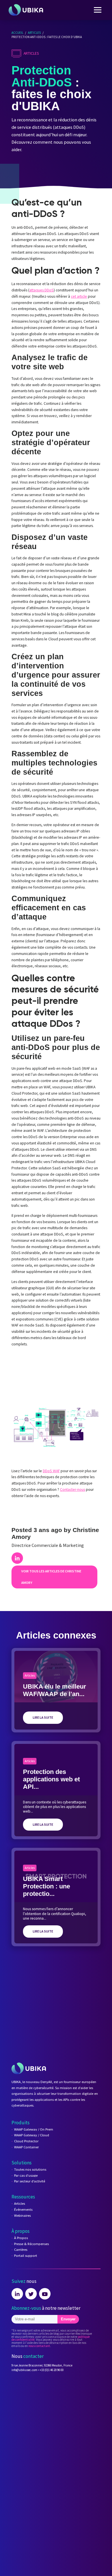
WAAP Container (26, 2147)
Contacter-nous (73, 1490)
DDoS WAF (51, 1471)
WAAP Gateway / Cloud (32, 2135)
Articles (34, 33)
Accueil (17, 33)
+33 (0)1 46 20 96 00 (52, 2370)
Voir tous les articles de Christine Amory (51, 1577)
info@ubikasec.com (24, 2370)
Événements (23, 2209)
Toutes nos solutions (30, 2169)
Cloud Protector (26, 2141)
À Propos (21, 2238)
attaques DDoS (41, 290)
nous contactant (39, 2346)
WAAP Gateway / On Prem (34, 2129)
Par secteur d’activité (30, 2181)
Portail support (26, 2256)
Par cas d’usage (26, 2175)
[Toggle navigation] (98, 10)
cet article (79, 296)
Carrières (21, 2250)
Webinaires (22, 2215)
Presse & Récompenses (31, 2244)
